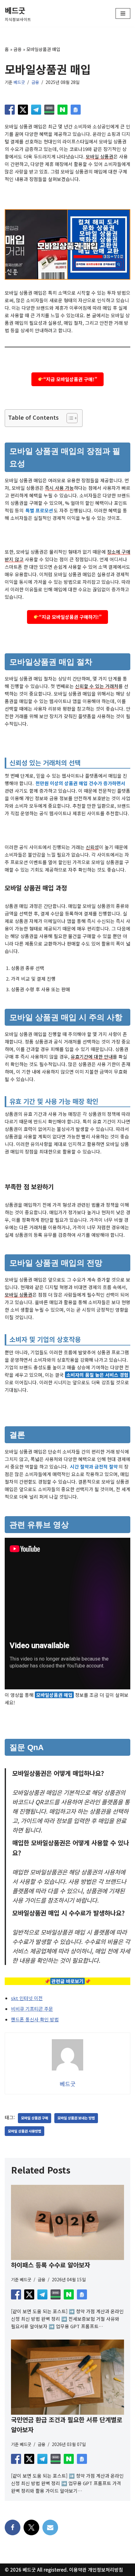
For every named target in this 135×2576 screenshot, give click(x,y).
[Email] (50, 2527)
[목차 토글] (69, 418)
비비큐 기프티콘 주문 (32, 2009)
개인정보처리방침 (105, 2570)
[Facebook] (13, 2527)
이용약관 (78, 2570)
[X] (31, 2527)
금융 (18, 49)
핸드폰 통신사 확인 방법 (35, 2019)
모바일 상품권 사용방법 (24, 2131)
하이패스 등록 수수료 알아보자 (51, 2265)
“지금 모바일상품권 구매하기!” (70, 617)
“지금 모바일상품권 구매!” (70, 379)
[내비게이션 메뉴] (123, 13)
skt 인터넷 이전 (27, 1998)
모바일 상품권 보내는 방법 (76, 2118)
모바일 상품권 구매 (35, 2118)
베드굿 (19, 82)
